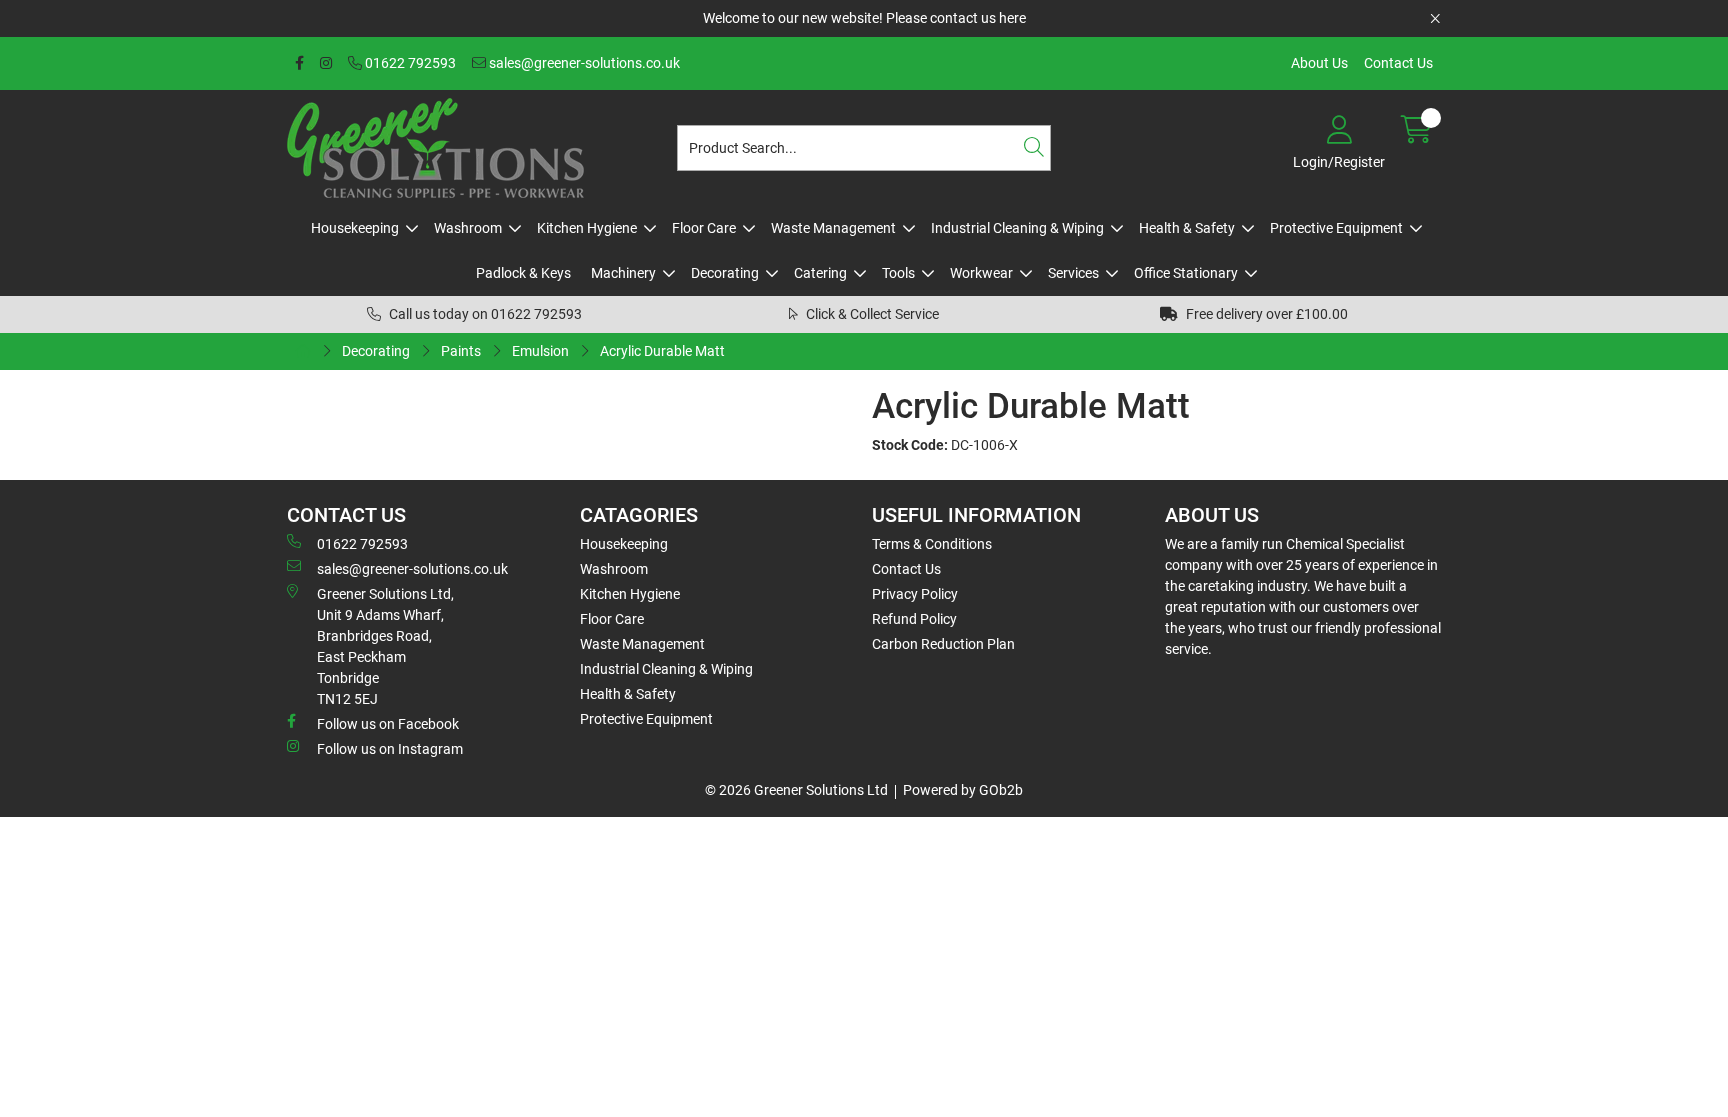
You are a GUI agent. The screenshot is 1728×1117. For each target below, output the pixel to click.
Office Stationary (1186, 273)
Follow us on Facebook (388, 724)
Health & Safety (1187, 228)
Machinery (623, 273)
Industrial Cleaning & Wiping (1017, 228)
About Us (1319, 63)
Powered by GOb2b (963, 790)
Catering (820, 273)
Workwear (981, 273)
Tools (898, 273)
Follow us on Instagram (390, 749)
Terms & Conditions (932, 544)
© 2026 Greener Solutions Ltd (796, 790)
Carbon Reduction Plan (943, 644)
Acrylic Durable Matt (662, 351)
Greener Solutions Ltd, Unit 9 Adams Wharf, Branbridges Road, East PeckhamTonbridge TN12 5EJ (385, 646)
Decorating (725, 273)
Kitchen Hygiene (587, 228)
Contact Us (1398, 63)
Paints (461, 351)
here (1012, 18)
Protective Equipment (1336, 228)
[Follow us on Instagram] (326, 63)
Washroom (468, 228)
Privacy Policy (915, 594)
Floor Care (704, 228)
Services (1073, 273)
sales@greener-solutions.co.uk (583, 63)
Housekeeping (355, 228)
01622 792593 (409, 63)
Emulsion (540, 351)
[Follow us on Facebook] (299, 63)
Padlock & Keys (523, 273)
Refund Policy (914, 619)
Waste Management (833, 228)
